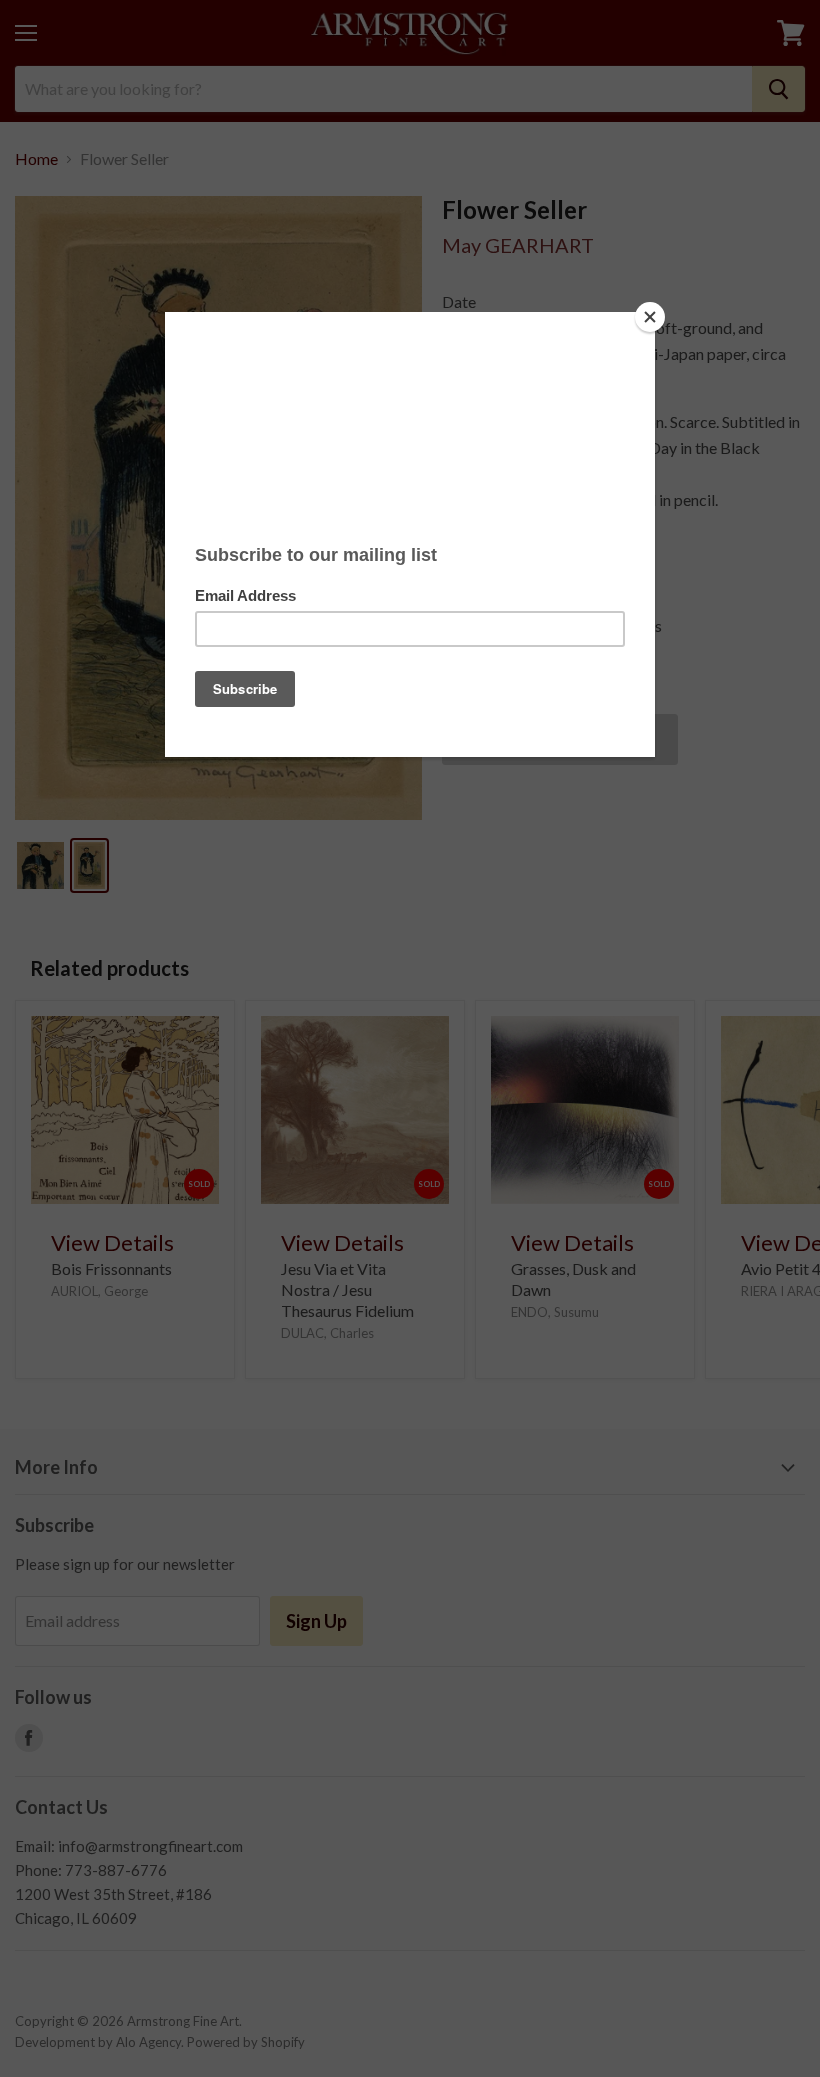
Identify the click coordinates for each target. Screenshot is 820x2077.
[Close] (650, 317)
